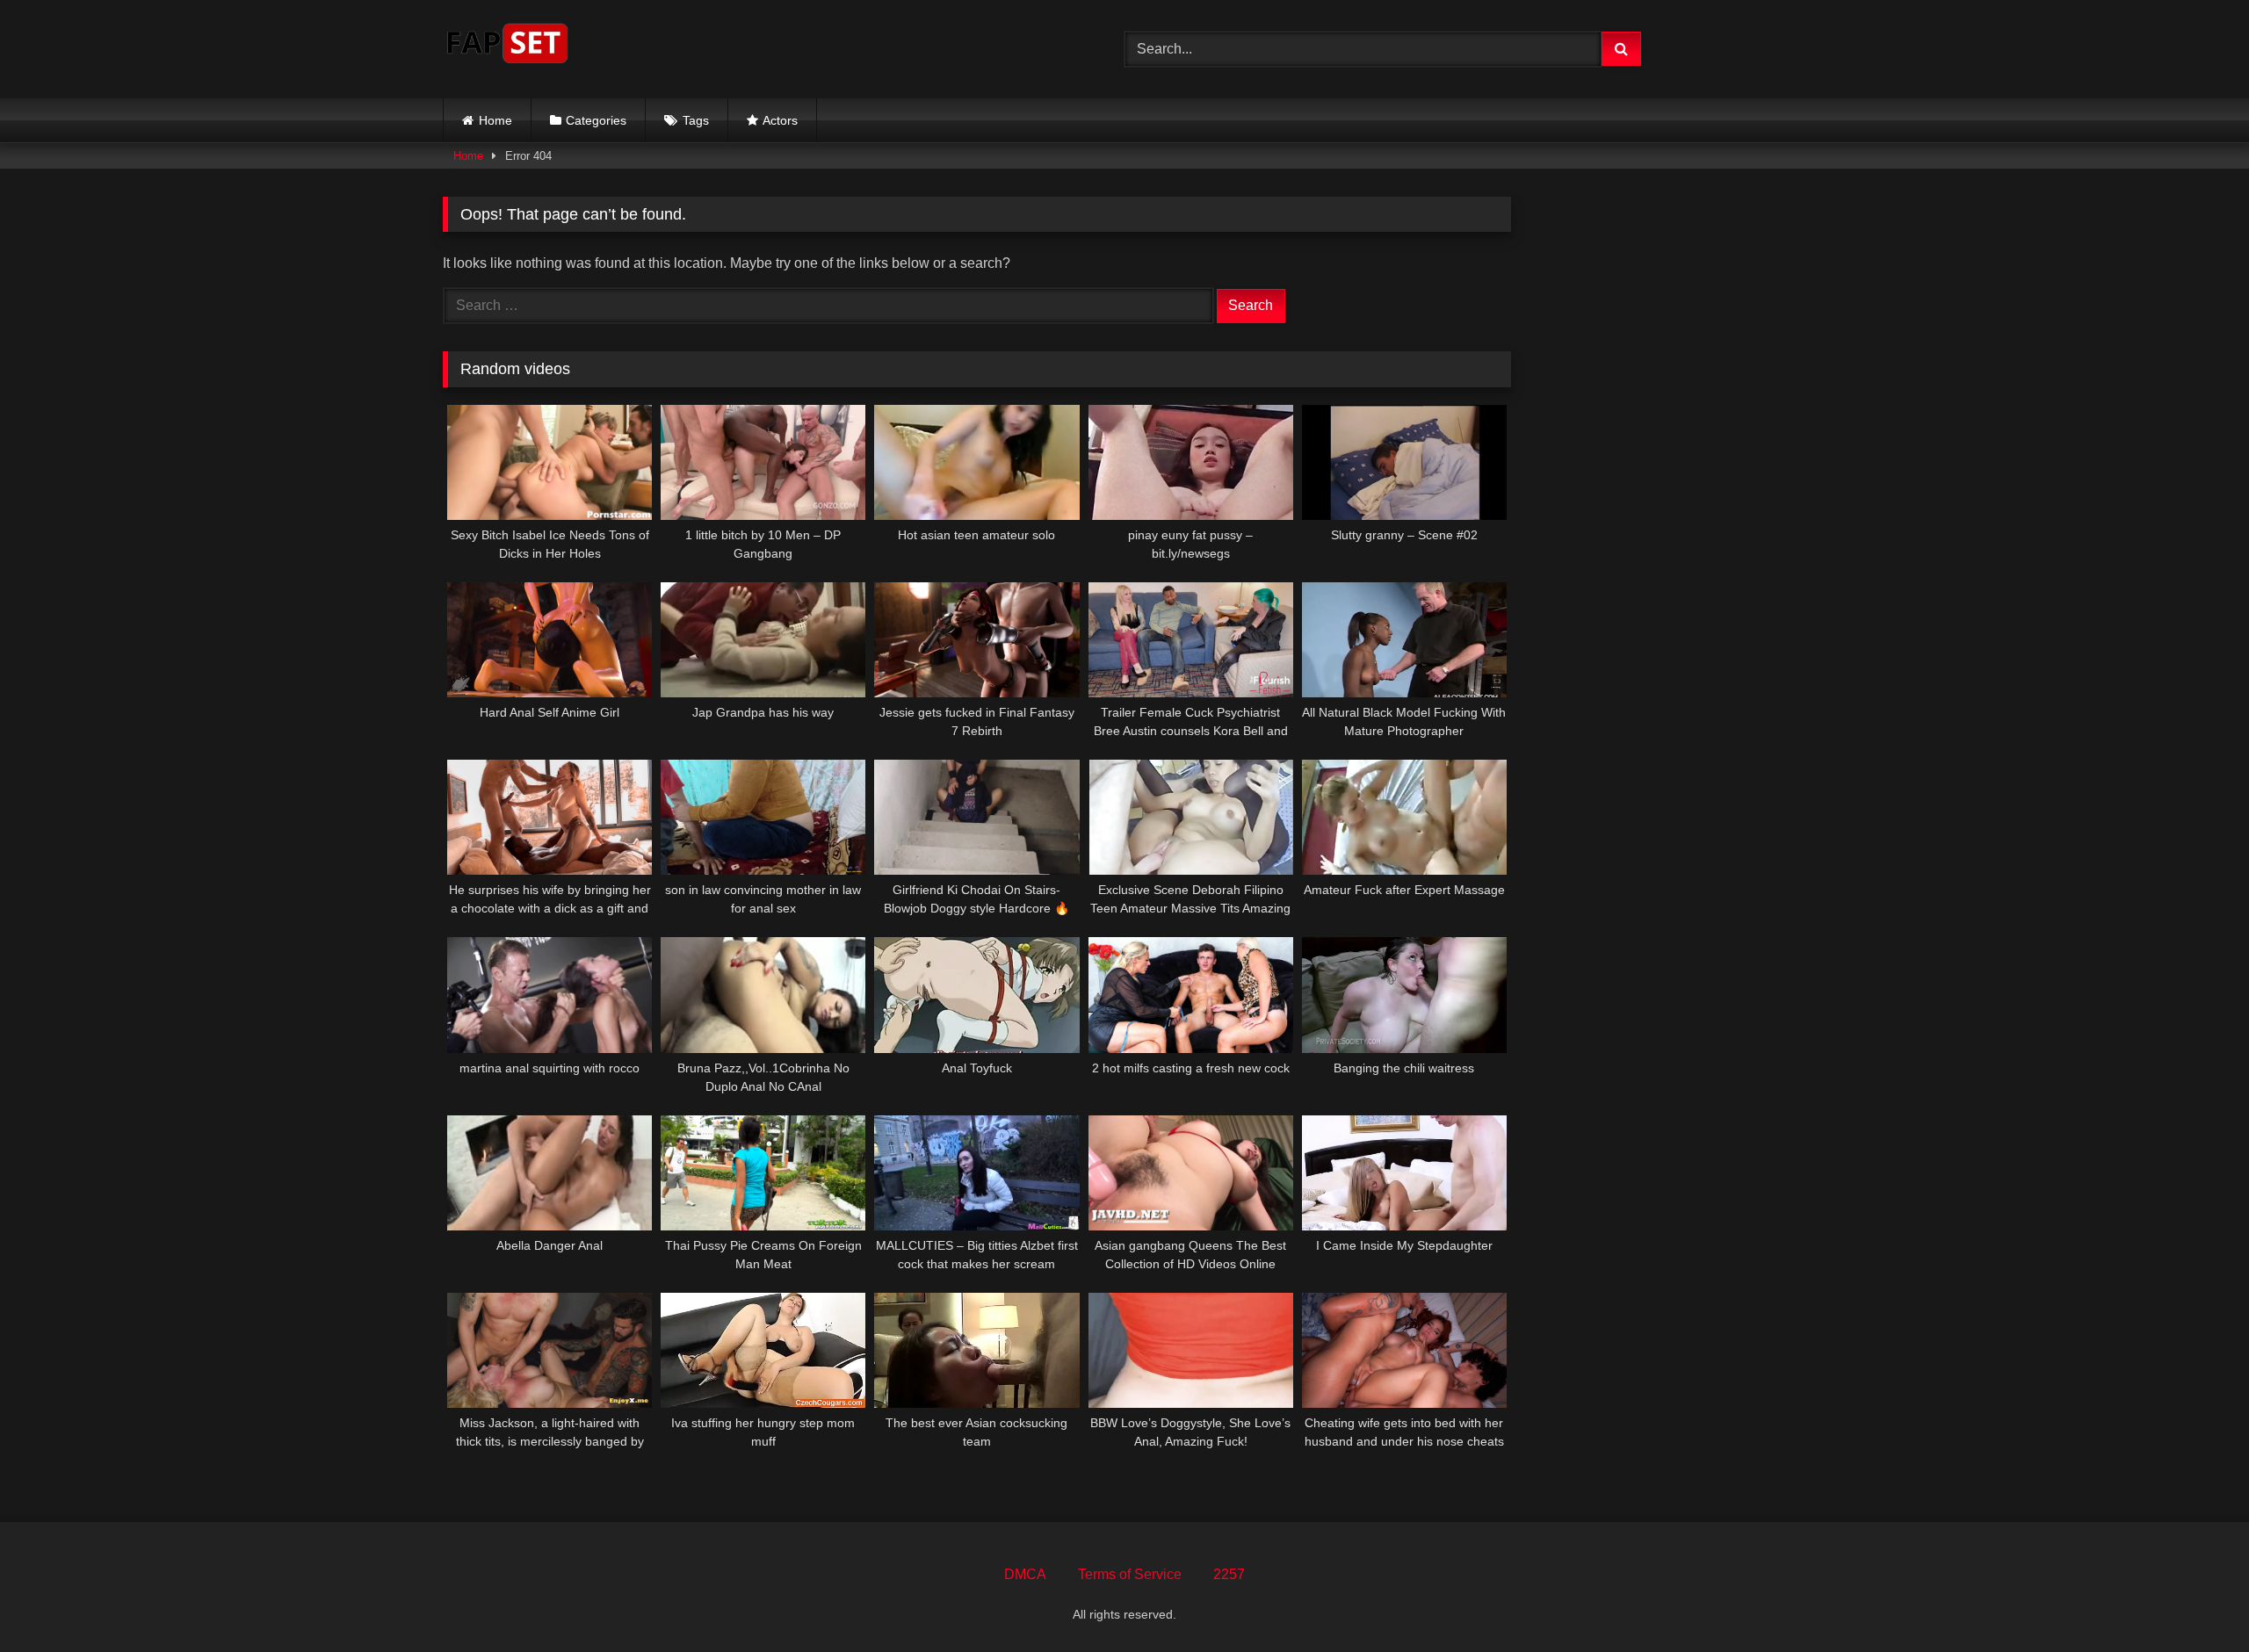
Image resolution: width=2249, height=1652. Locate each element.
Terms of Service (1130, 1574)
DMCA (1025, 1574)
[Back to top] (2195, 1600)
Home (495, 120)
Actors (780, 120)
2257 (1229, 1574)
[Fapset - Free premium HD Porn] (507, 46)
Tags (696, 120)
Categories (596, 120)
